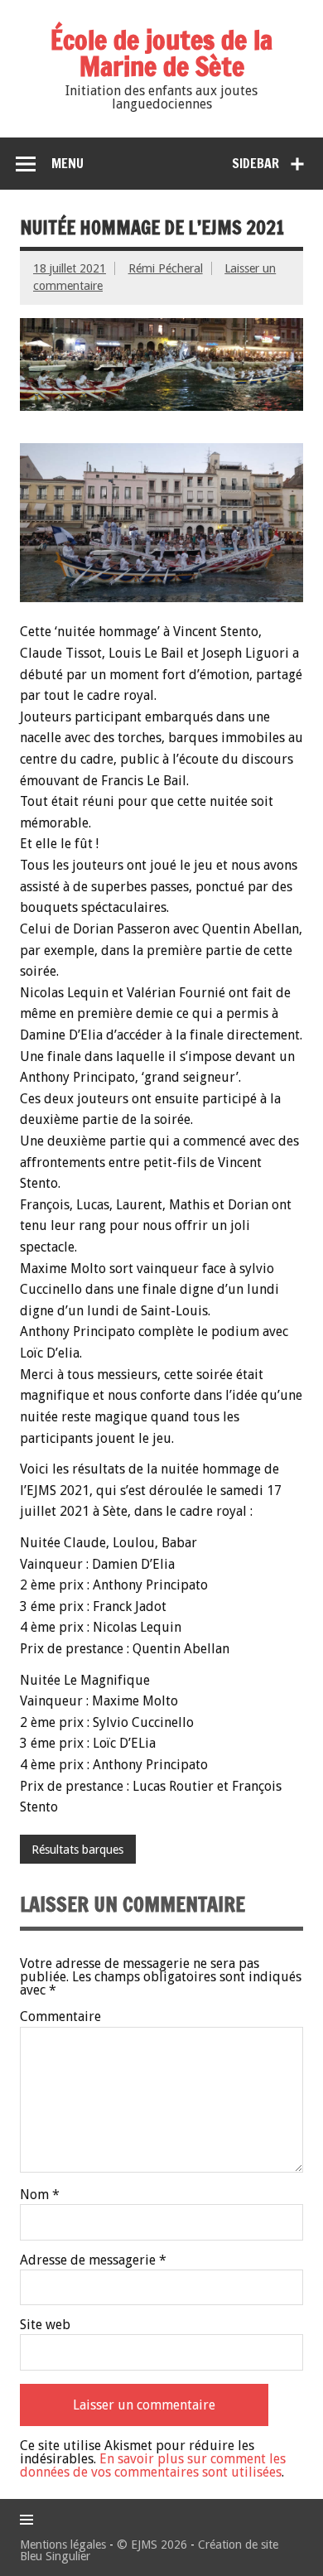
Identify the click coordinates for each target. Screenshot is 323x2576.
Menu (67, 163)
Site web (45, 2325)
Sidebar (256, 163)
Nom (40, 2195)
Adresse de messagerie (93, 2260)
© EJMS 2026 (152, 2545)
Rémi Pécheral (166, 268)
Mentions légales (63, 2545)
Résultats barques (77, 1850)
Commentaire (60, 2017)
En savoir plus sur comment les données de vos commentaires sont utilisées (153, 2465)
